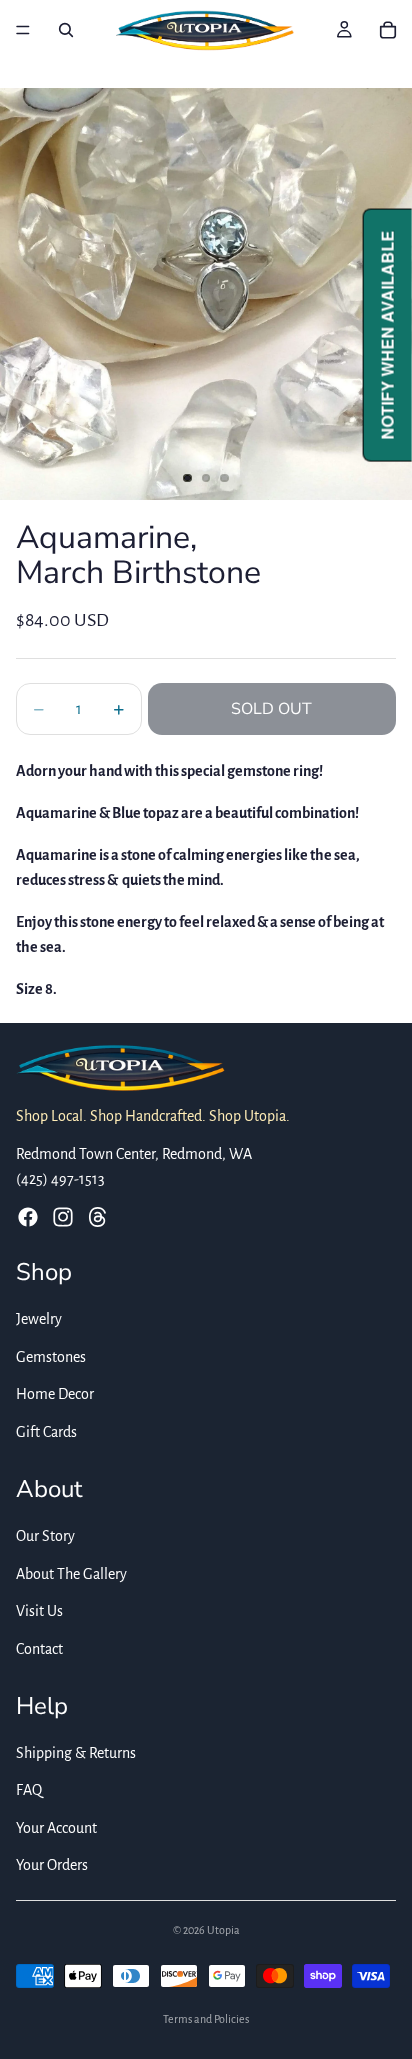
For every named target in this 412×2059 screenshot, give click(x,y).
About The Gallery (71, 1573)
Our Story (45, 1535)
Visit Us (39, 1611)
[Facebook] (28, 1216)
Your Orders (52, 1865)
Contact (39, 1648)
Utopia (223, 1930)
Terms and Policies (206, 2019)
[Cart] (388, 30)
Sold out (271, 709)
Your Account (56, 1827)
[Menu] (23, 30)
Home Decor (55, 1394)
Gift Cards (46, 1432)
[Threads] (98, 1216)
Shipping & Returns (76, 1752)
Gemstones (51, 1356)
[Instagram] (63, 1216)
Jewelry (39, 1319)
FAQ (29, 1790)
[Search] (66, 30)
